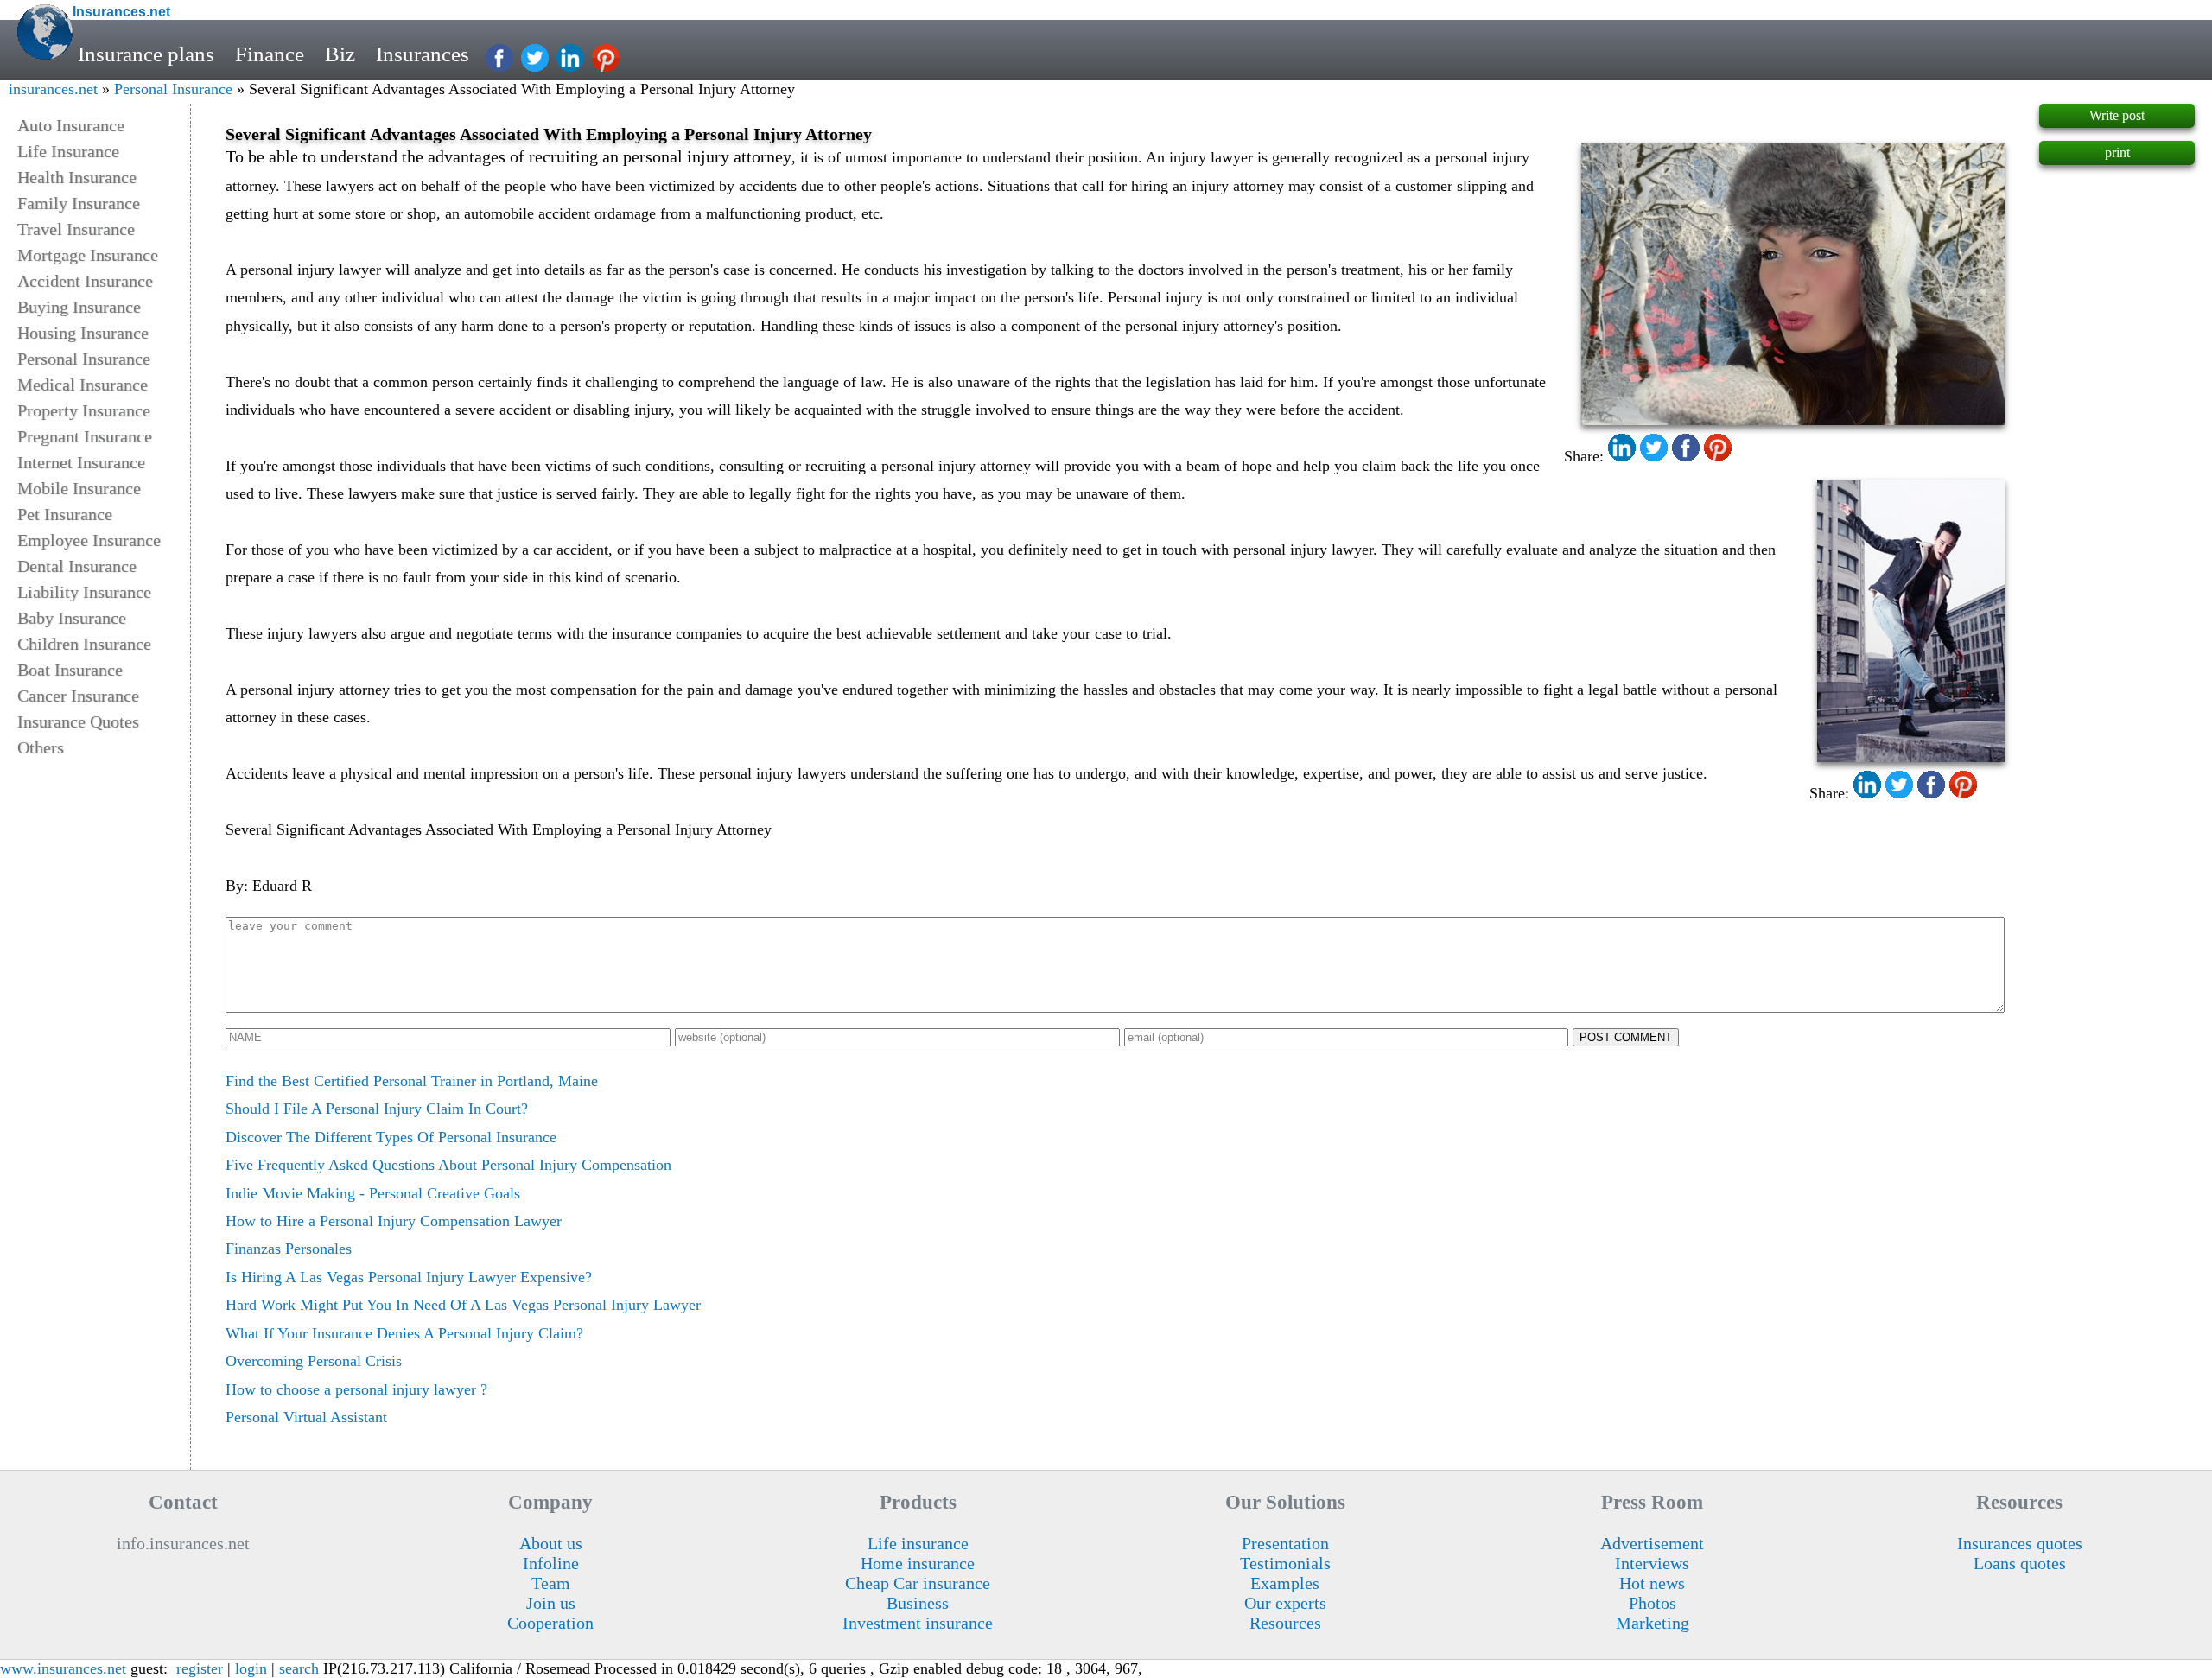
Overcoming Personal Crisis (314, 1361)
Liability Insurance (84, 592)
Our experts (1285, 1603)
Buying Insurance (79, 307)
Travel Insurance (76, 229)
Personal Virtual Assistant (306, 1417)
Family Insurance (79, 203)
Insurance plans (146, 54)
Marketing (1653, 1623)
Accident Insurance (85, 281)
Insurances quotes (2020, 1543)
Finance (270, 54)
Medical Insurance (83, 385)
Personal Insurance (173, 89)
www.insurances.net (63, 1668)
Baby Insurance (72, 618)
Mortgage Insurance (88, 255)
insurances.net (53, 89)
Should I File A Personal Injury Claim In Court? (377, 1109)
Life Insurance (68, 151)
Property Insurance (84, 410)
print (2117, 153)
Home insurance (918, 1563)
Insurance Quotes (78, 721)
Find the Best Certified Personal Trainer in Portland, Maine (412, 1081)
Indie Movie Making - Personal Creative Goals (373, 1193)
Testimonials (1285, 1563)
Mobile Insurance (79, 488)
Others (41, 747)
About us (551, 1543)
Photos (1653, 1603)
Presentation (1285, 1543)
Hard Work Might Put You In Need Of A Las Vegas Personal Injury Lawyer (463, 1305)
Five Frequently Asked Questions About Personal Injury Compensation (448, 1165)
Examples (1285, 1583)
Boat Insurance (70, 670)
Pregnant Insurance (85, 436)
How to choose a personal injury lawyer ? (356, 1389)
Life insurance (918, 1543)
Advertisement (1652, 1543)
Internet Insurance (81, 462)
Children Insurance (84, 644)
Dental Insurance (77, 566)
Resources (1285, 1623)
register (200, 1668)
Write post (2117, 115)
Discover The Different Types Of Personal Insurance (391, 1137)
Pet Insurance (65, 514)
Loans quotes (2020, 1563)
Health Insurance (77, 177)
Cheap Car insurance (918, 1583)
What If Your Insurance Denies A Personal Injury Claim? (404, 1333)
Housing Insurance (83, 333)
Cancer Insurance (78, 696)
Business (918, 1603)
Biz (340, 54)
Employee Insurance (89, 540)
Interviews (1652, 1563)
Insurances (423, 54)
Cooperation (550, 1623)
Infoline (551, 1563)
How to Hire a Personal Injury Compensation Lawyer (394, 1221)
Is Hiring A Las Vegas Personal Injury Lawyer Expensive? (409, 1277)
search (299, 1668)
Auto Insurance (71, 125)
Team (551, 1583)
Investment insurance (918, 1623)
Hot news (1652, 1583)
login (251, 1668)
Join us (551, 1603)
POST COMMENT (1626, 1037)
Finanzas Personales (289, 1249)
